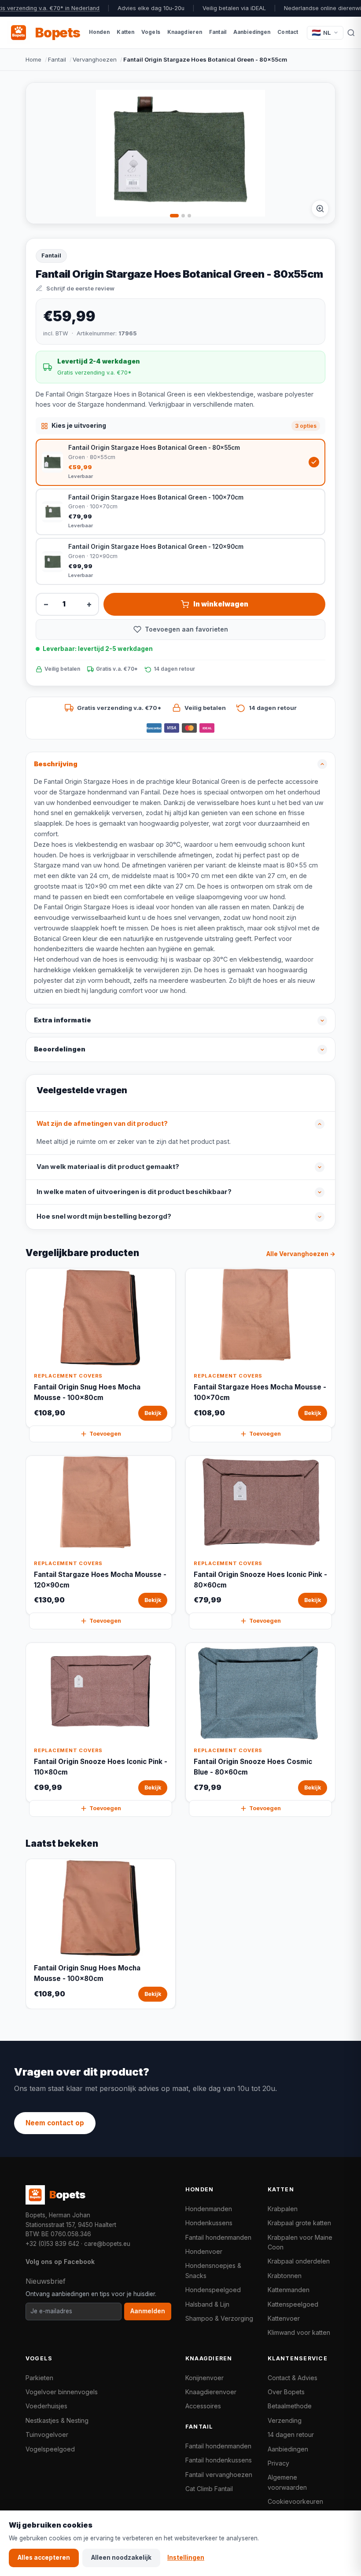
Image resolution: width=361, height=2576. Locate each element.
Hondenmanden (209, 2209)
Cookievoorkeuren (295, 2501)
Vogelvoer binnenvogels (62, 2392)
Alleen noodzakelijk (121, 2558)
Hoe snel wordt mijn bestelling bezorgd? (104, 1216)
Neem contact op (55, 2123)
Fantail (57, 59)
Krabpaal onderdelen (299, 2261)
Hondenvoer (204, 2251)
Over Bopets (286, 2392)
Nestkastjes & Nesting (57, 2420)
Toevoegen (105, 1434)
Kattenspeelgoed (293, 2304)
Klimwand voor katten (299, 2332)
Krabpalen (283, 2209)
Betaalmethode (290, 2406)
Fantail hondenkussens (219, 2460)
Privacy (278, 2463)
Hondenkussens (209, 2223)
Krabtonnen (285, 2276)
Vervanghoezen (95, 59)
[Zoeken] (351, 33)
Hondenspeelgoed (213, 2290)
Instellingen (186, 2558)
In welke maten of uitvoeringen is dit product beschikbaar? (134, 1192)
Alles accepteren (44, 2558)
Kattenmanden (289, 2290)
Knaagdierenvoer (211, 2392)
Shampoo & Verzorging (219, 2318)
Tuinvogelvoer (47, 2435)
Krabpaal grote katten (299, 2223)
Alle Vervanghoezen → (301, 1254)
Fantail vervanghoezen (219, 2475)
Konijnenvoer (204, 2378)
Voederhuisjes (46, 2406)
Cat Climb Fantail (209, 2489)
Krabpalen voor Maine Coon (300, 2242)
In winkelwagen (221, 604)
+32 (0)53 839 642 (52, 2244)
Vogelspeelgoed (50, 2449)
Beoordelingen (60, 1049)
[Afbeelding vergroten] (320, 209)
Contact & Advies (293, 2378)
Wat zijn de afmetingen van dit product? (102, 1124)
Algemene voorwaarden (287, 2482)
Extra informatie (63, 1020)
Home (33, 59)
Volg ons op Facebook (60, 2262)
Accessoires (203, 2406)
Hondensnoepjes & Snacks (213, 2270)
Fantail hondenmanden (218, 2237)
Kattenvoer (284, 2318)
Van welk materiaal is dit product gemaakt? (108, 1167)
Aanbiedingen (288, 2449)
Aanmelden (148, 2311)
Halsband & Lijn (207, 2304)
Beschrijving (56, 764)
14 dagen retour (291, 2435)
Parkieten (39, 2378)
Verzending (285, 2420)
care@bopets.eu (107, 2244)
